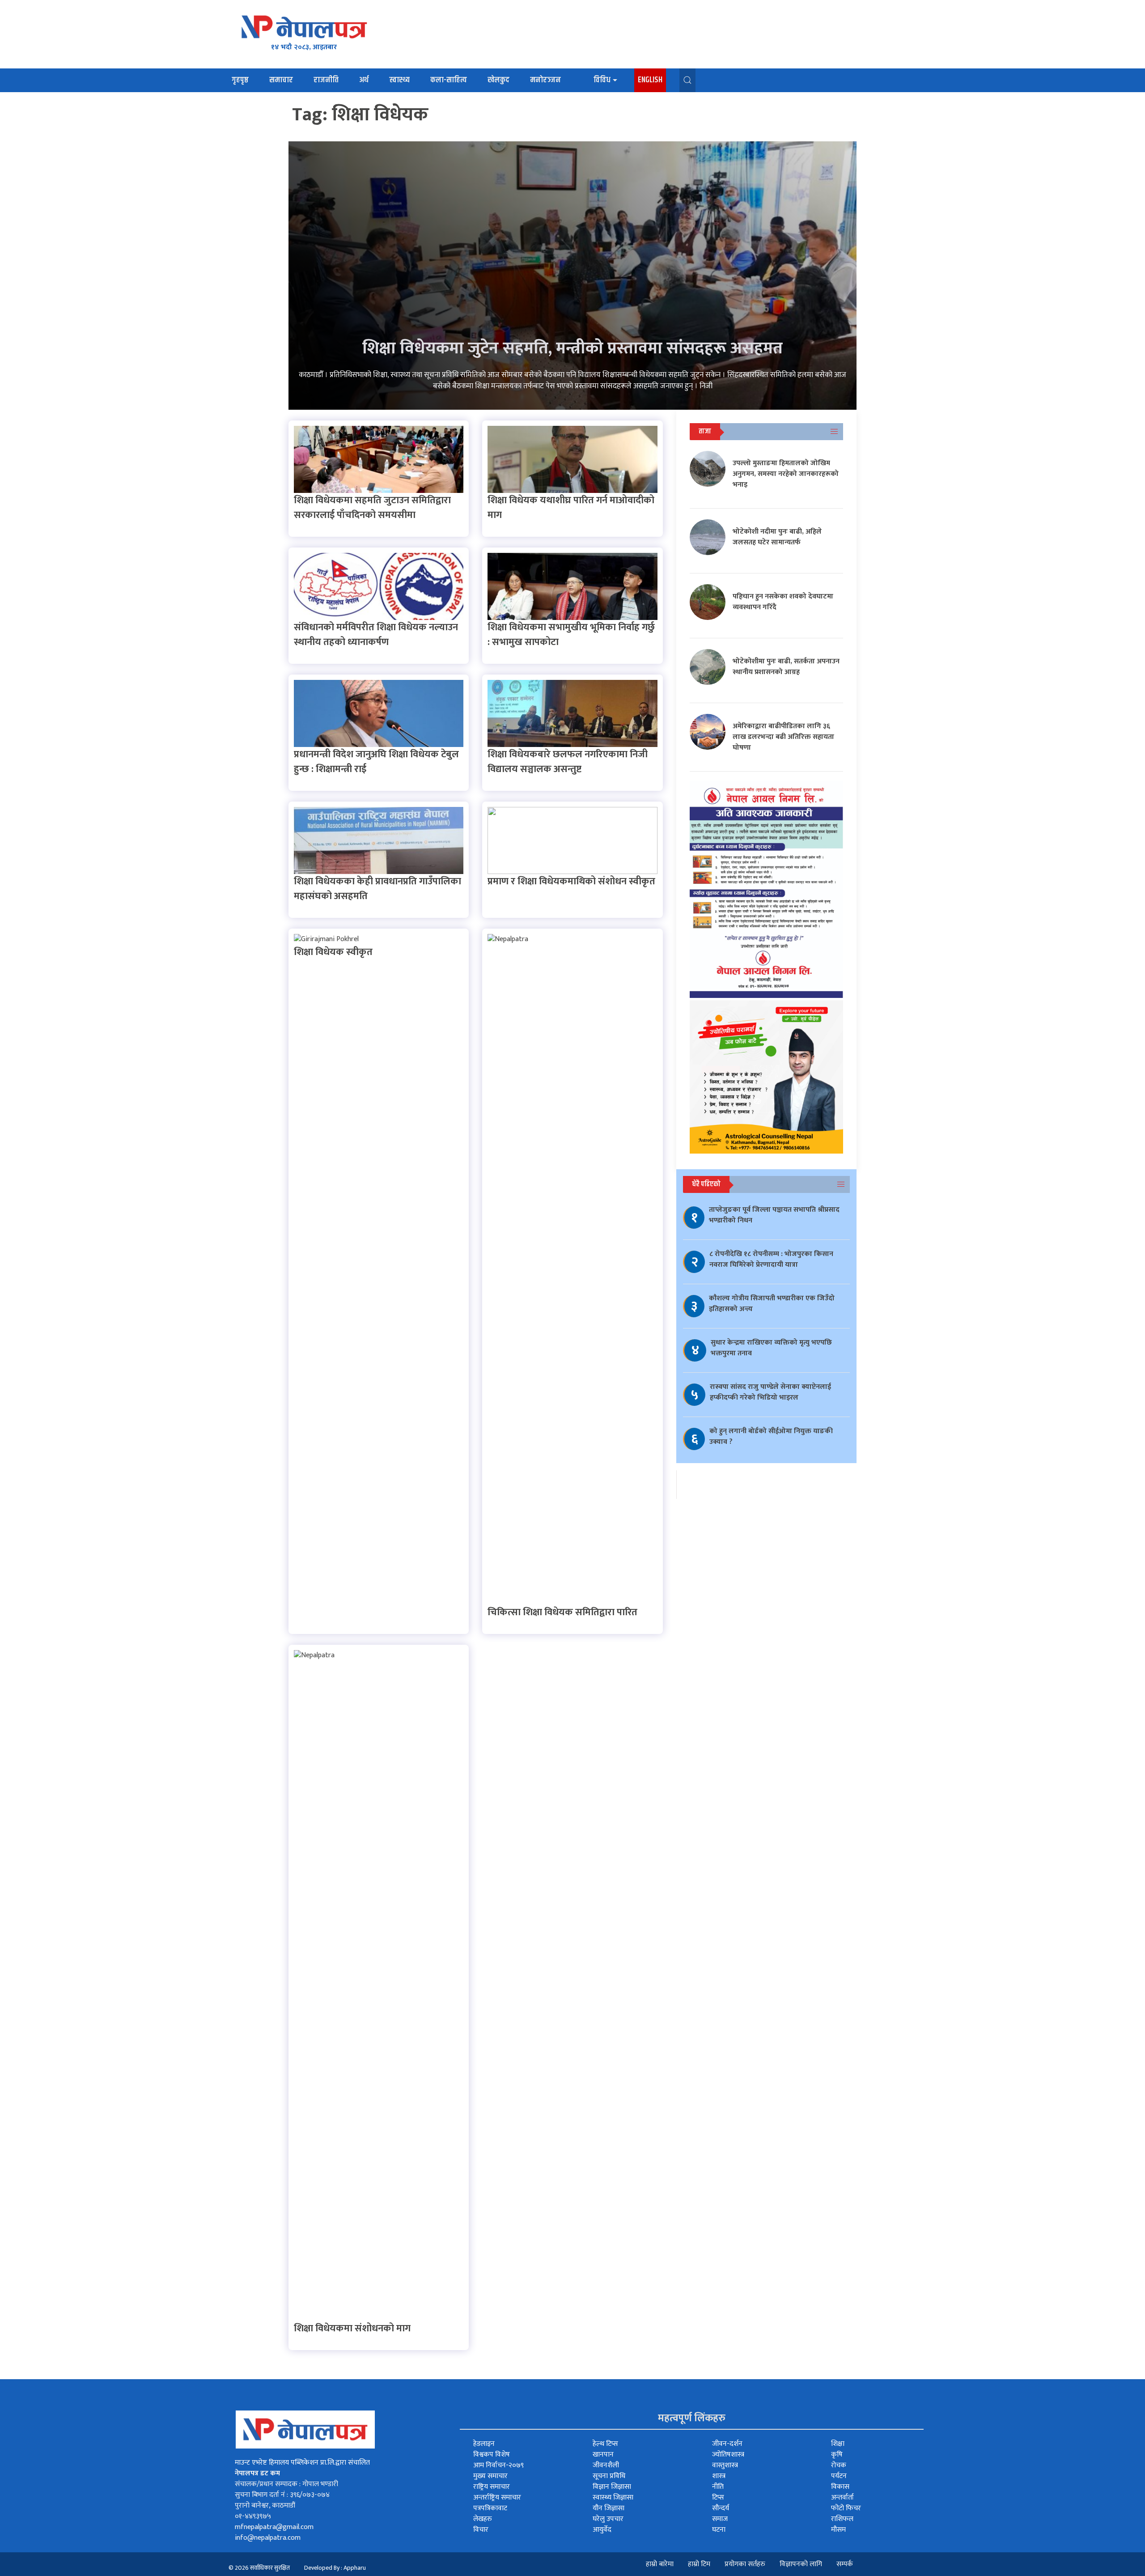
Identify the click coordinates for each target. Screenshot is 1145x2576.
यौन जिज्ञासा (609, 2508)
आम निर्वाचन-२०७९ (498, 2465)
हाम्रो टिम (699, 2564)
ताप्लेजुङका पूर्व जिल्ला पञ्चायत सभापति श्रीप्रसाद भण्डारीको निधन (774, 1215)
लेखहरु (483, 2519)
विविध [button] (602, 80)
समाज (720, 2519)
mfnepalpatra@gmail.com (274, 2527)
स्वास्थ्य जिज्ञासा (613, 2497)
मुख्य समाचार (490, 2476)
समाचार (281, 80)
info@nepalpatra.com (268, 2538)
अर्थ (364, 80)
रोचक (839, 2465)
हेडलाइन (484, 2444)
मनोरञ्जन (545, 80)
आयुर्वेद (602, 2530)
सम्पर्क (845, 2564)
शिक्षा (838, 2444)
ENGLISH (650, 80)
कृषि (837, 2455)
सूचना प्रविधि (609, 2476)
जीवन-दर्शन (727, 2444)
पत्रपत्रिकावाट (490, 2508)
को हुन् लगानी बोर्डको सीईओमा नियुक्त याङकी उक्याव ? (771, 1437)
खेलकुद (498, 80)
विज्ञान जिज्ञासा (612, 2487)
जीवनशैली (606, 2465)
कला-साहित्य (449, 80)
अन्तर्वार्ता (842, 2497)
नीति (718, 2487)
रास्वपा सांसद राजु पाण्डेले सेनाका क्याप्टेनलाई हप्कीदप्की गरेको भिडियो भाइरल (770, 1392)
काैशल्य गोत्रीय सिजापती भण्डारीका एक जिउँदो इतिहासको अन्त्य (772, 1304)
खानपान (603, 2455)
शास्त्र (719, 2476)
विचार (481, 2530)
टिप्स (718, 2497)
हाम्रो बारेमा (660, 2564)
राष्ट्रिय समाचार (492, 2487)
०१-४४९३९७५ (253, 2516)
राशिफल (842, 2519)
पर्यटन (839, 2476)
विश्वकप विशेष (492, 2455)
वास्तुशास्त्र (725, 2465)
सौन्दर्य (721, 2508)
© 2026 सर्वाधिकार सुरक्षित (259, 2568)
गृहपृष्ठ (240, 80)
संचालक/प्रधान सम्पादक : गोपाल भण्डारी (286, 2484)
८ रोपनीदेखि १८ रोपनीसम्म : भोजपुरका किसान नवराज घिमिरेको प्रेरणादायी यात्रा (771, 1259)
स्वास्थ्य (399, 80)
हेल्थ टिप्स (605, 2444)
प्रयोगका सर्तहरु (745, 2564)
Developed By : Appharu (335, 2568)
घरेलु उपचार (608, 2519)
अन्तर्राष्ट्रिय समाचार (497, 2497)
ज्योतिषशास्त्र (728, 2455)
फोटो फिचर (846, 2508)
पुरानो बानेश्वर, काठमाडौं (265, 2506)
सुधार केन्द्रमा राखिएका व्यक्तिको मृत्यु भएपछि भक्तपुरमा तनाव (771, 1348)
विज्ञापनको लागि (801, 2564)
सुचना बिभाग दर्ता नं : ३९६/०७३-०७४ (282, 2495)
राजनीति (326, 80)
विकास (840, 2487)
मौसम (838, 2530)
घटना (719, 2530)
